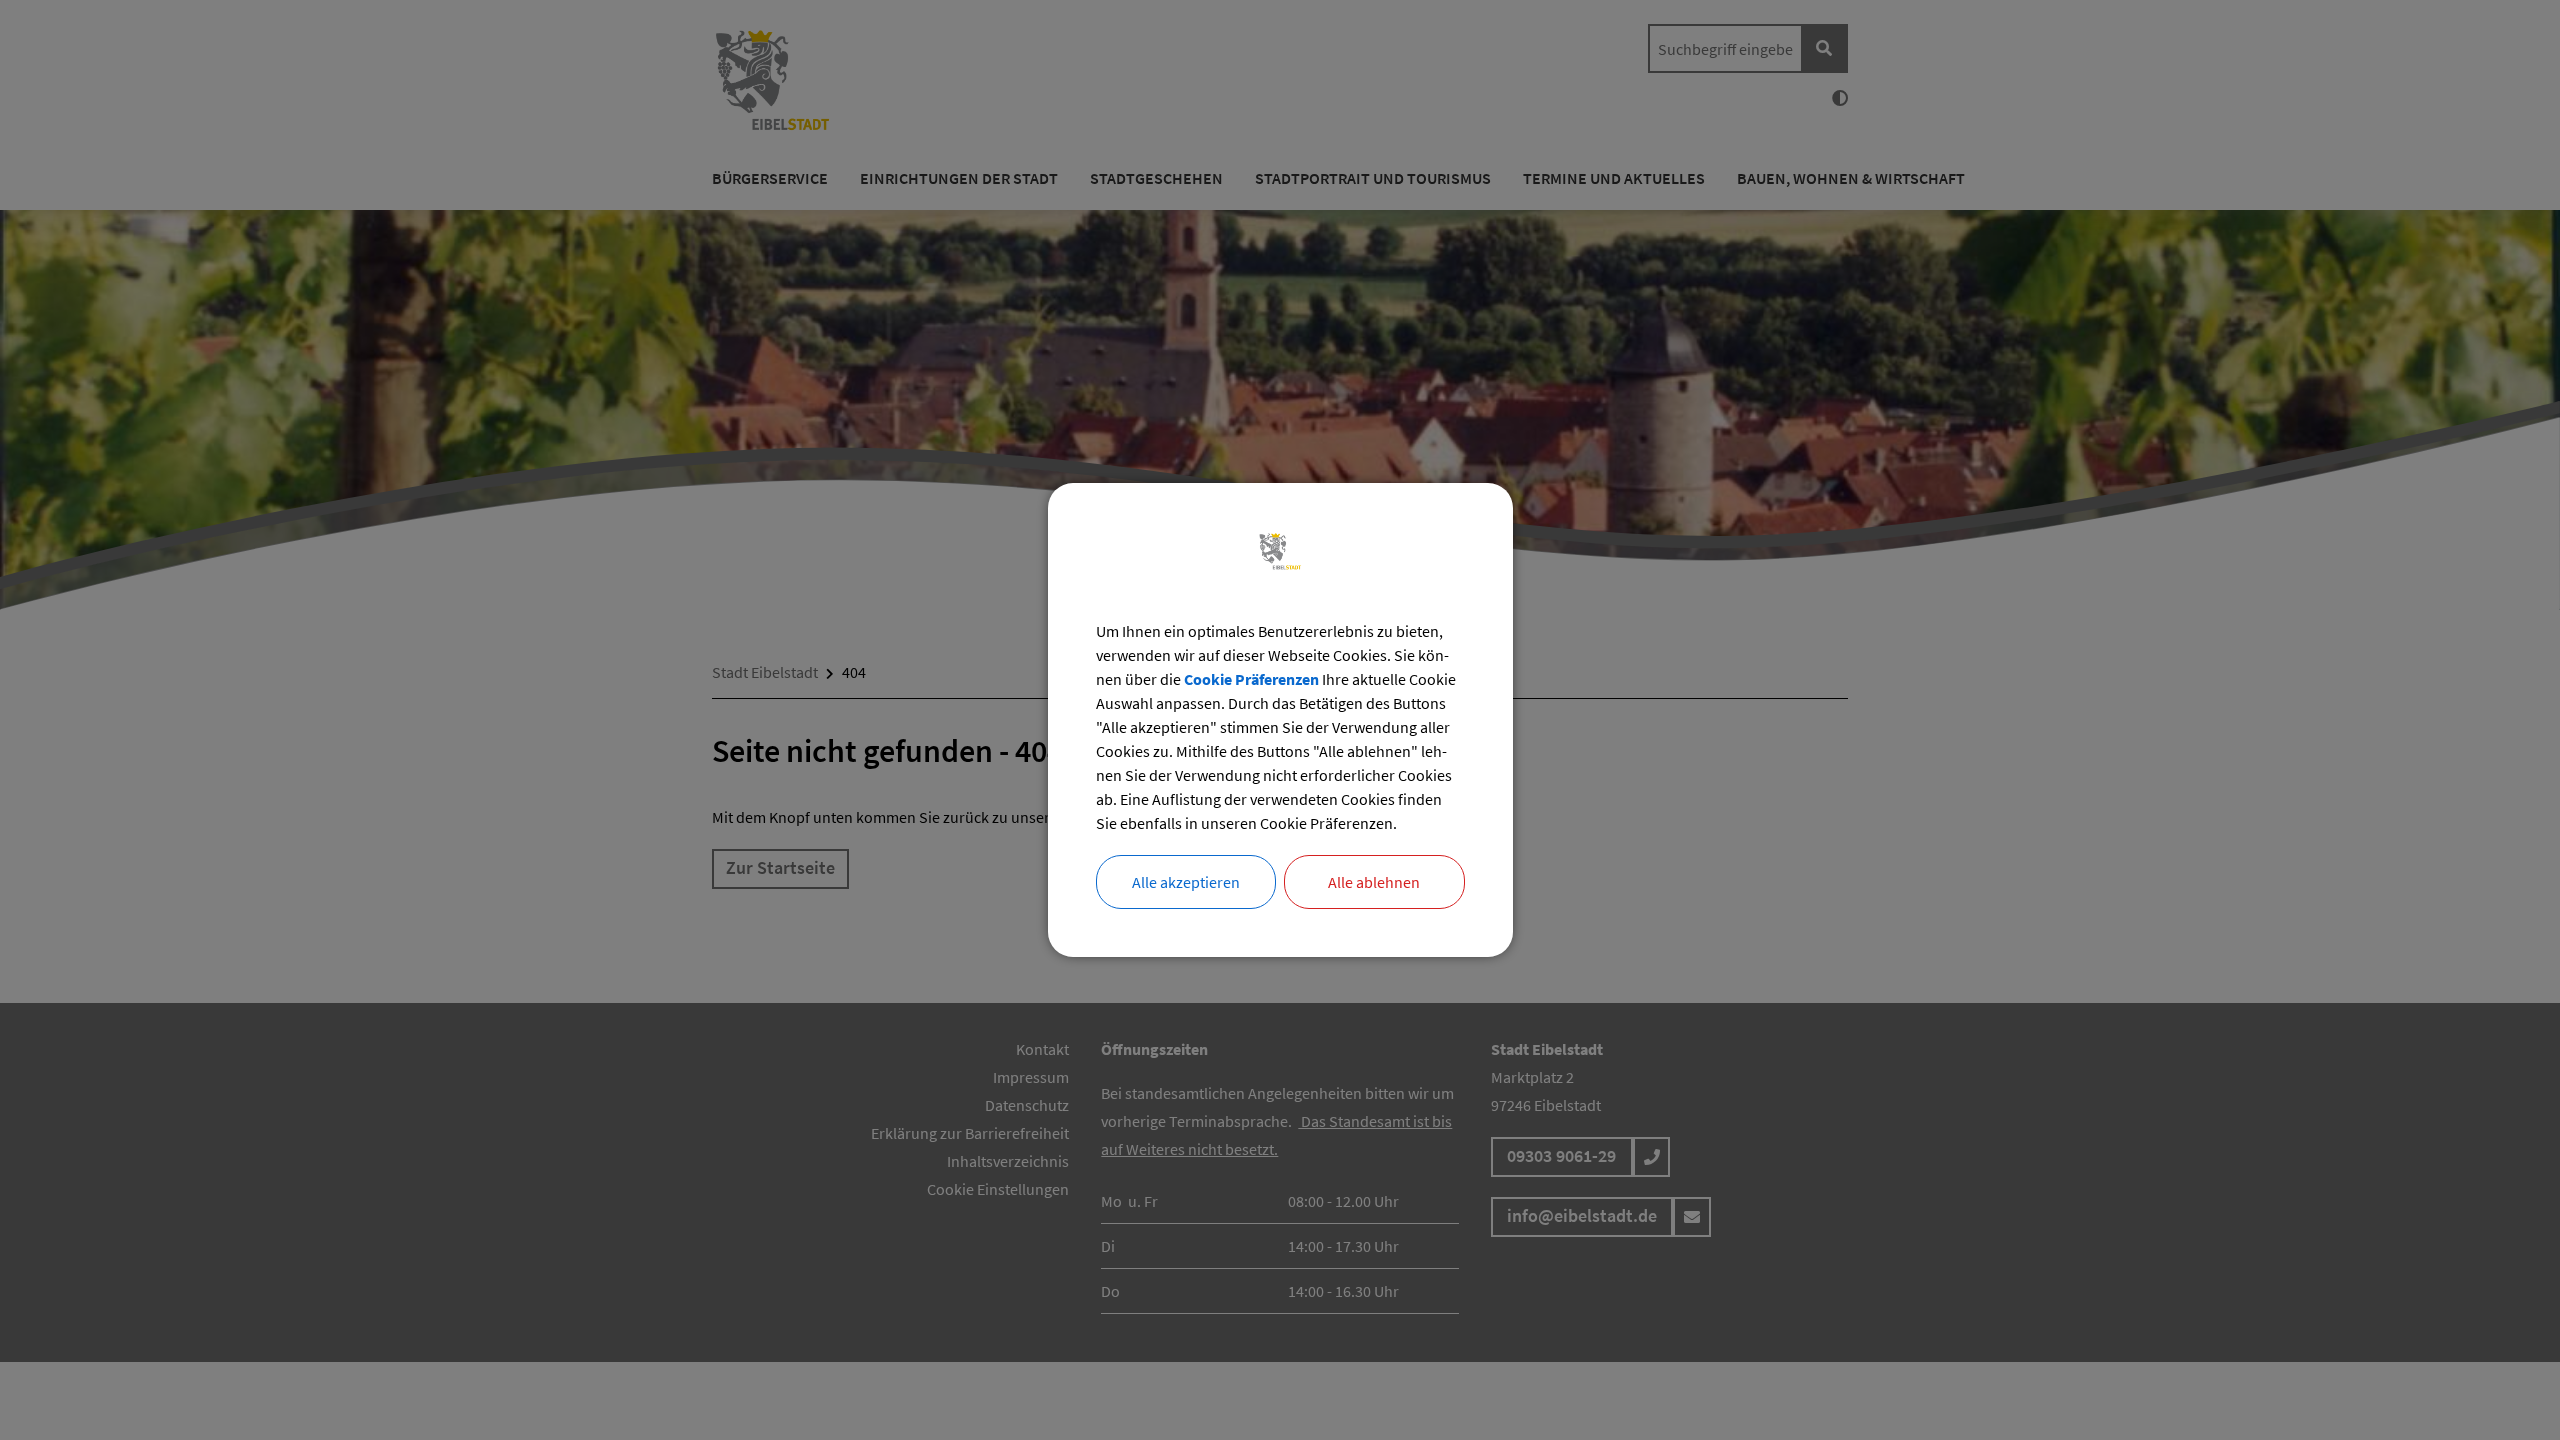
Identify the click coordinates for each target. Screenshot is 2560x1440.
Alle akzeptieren (1186, 882)
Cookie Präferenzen (1251, 679)
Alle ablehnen (1374, 882)
